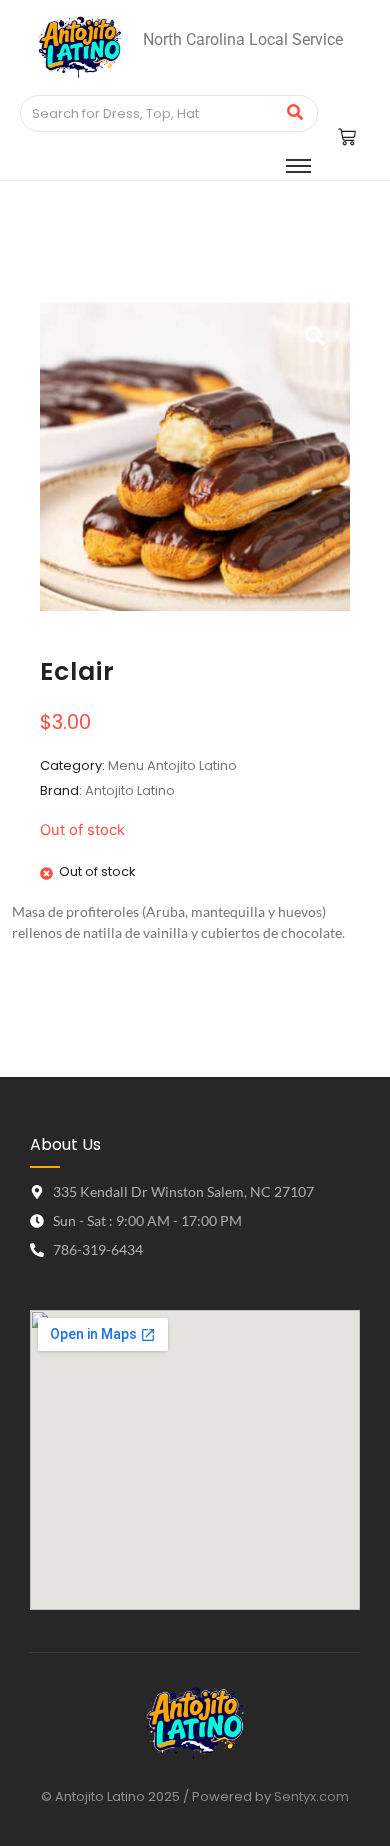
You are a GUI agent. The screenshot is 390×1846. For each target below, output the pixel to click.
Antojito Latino (130, 790)
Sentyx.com (311, 1796)
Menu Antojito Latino (172, 765)
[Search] (295, 114)
